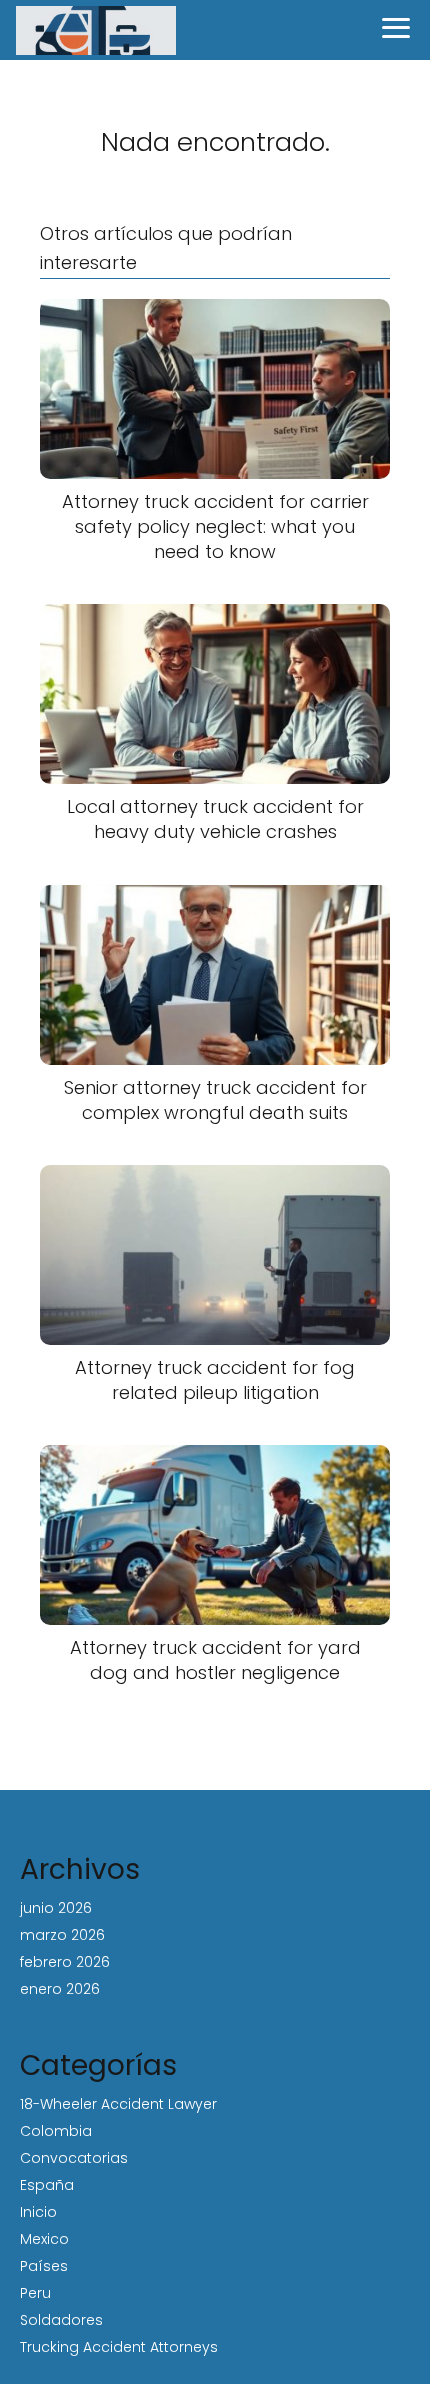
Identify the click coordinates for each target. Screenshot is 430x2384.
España (47, 2185)
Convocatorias (74, 2158)
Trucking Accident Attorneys (119, 2347)
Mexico (44, 2239)
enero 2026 (60, 1989)
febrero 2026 (65, 1962)
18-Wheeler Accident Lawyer (118, 2104)
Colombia (56, 2131)
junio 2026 (56, 1908)
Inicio (38, 2212)
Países (44, 2266)
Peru (35, 2293)
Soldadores (61, 2320)
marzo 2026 (62, 1935)
